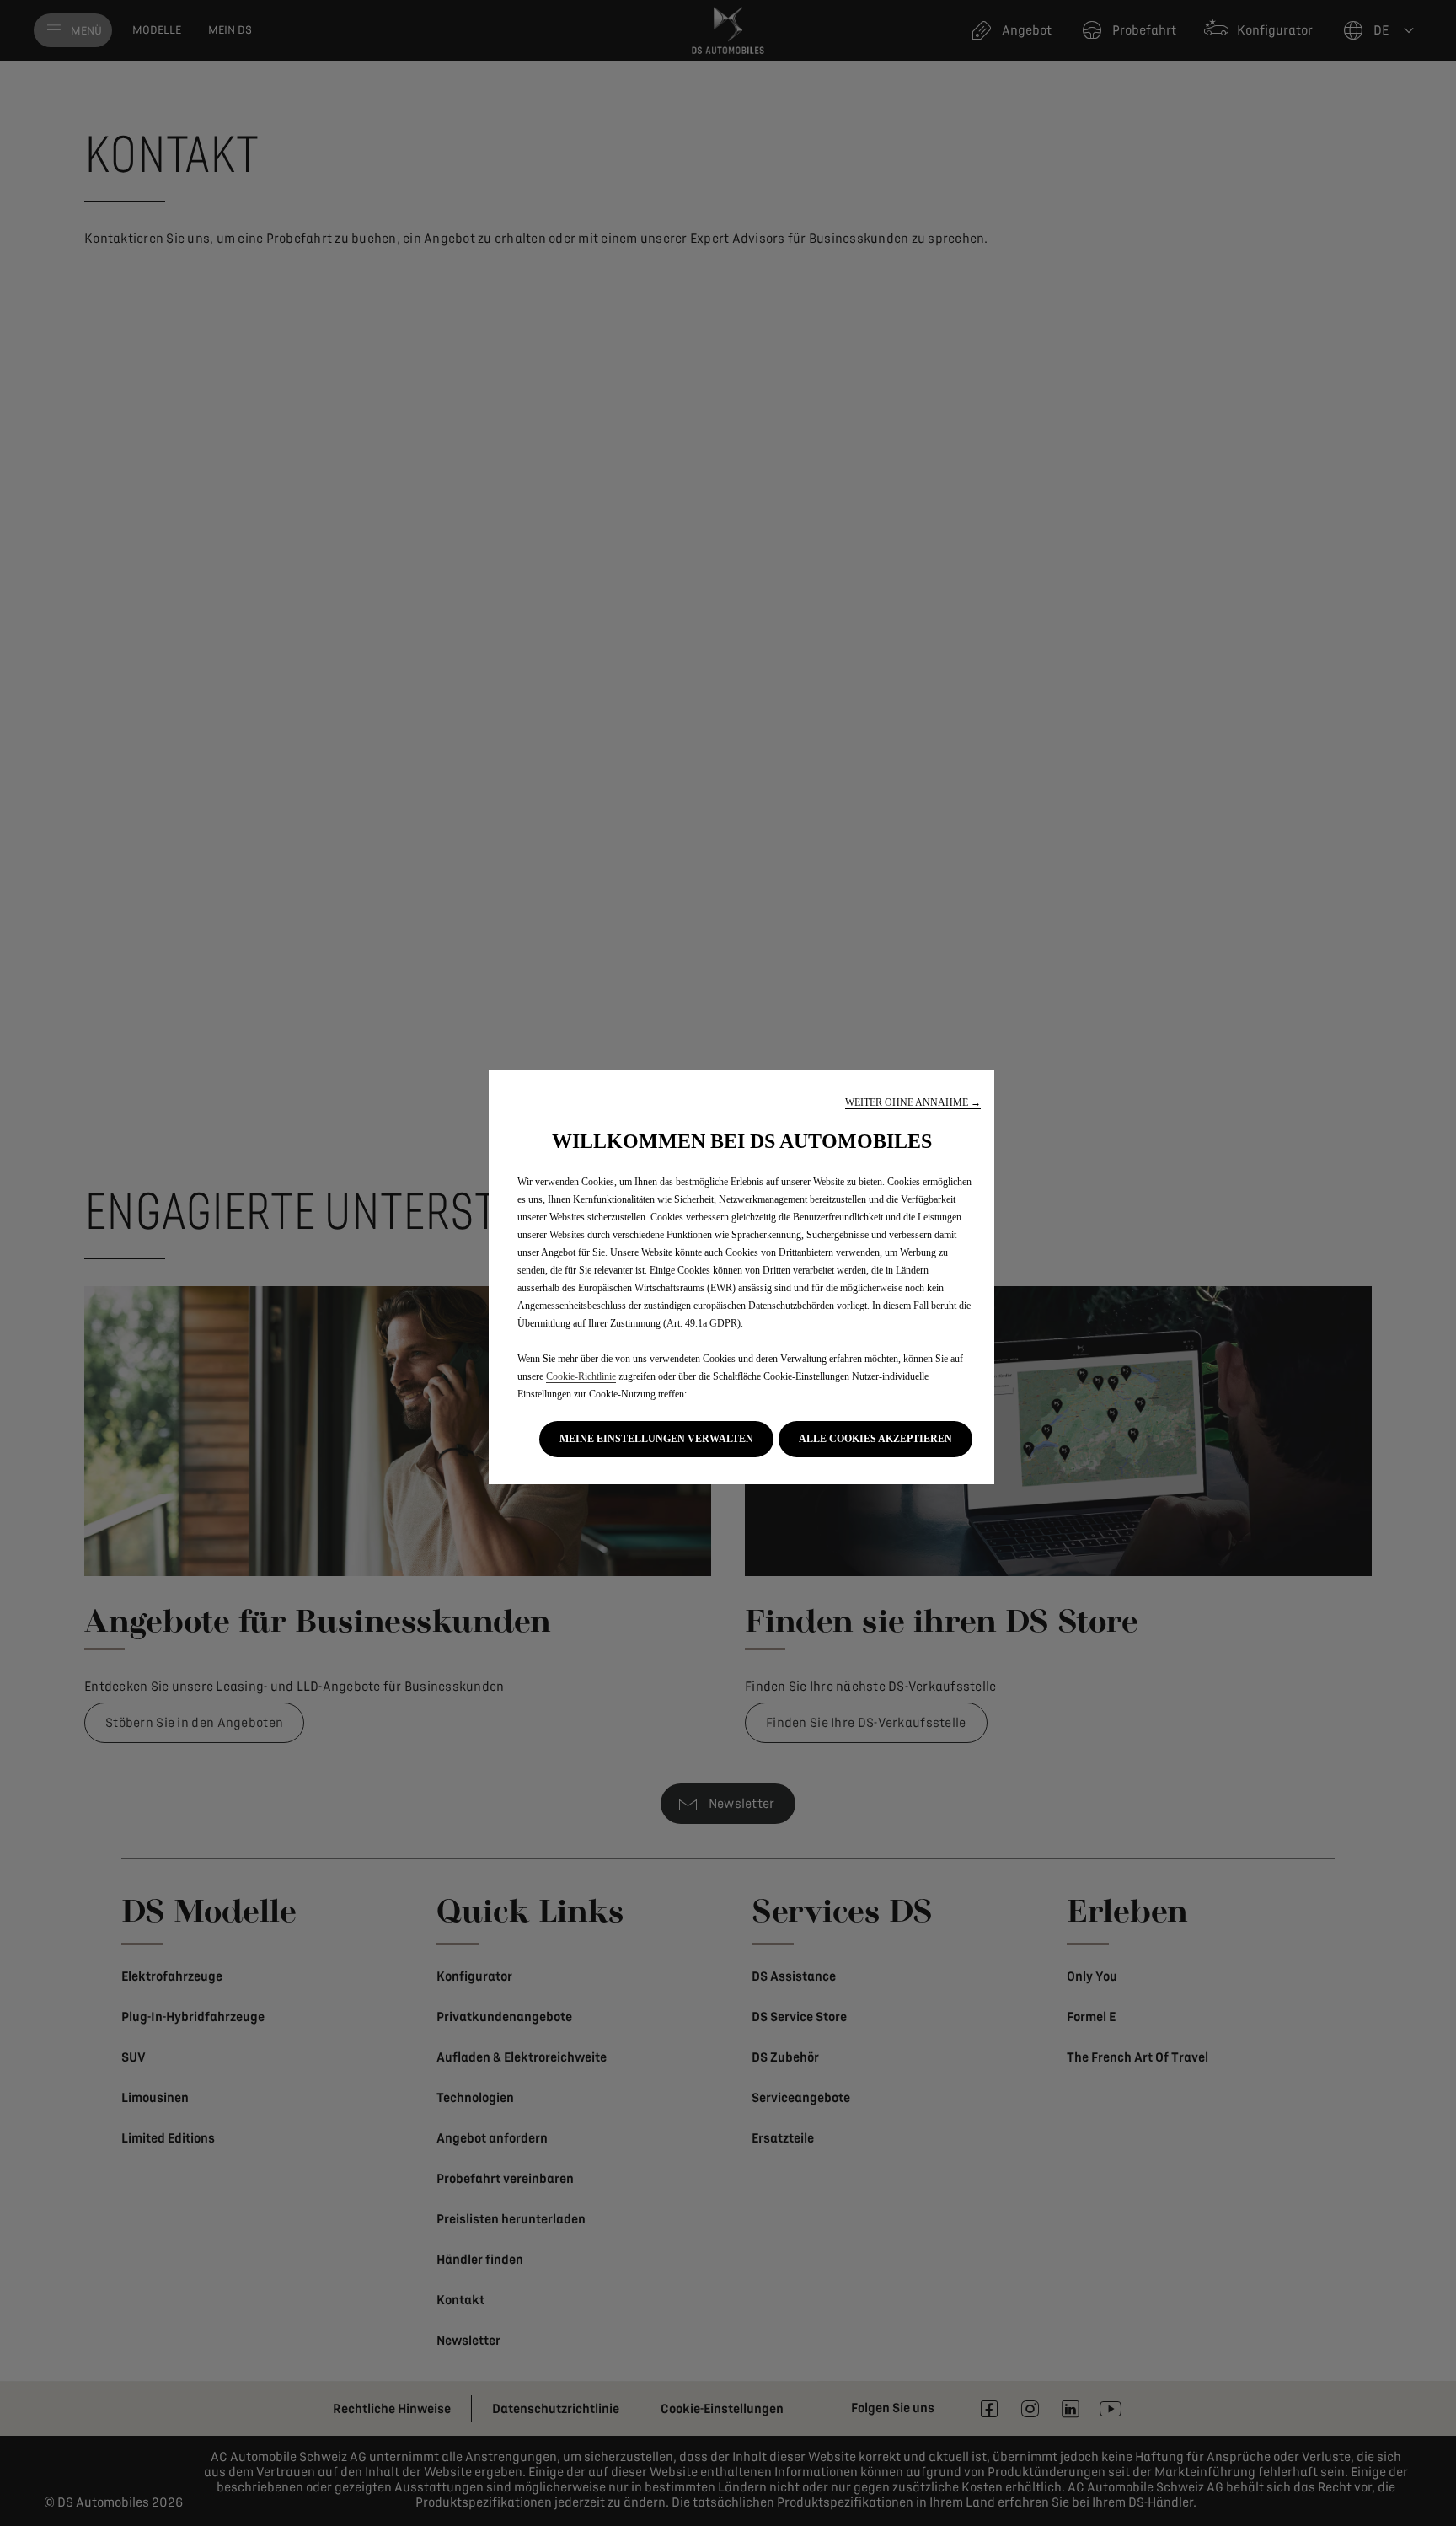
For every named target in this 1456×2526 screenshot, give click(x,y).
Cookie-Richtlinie (581, 1376)
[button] (913, 1103)
